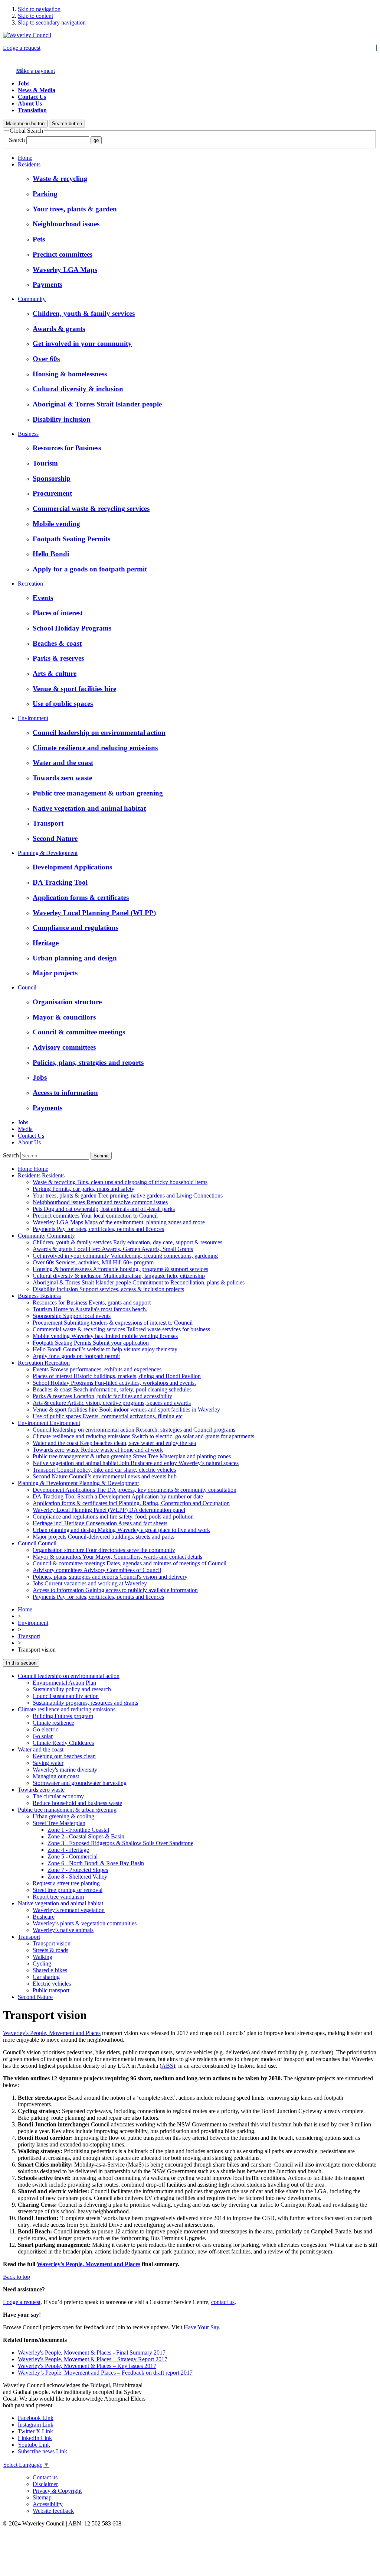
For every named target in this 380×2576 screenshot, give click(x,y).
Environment (33, 718)
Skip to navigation (39, 9)
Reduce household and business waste (77, 1803)
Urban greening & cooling (63, 1816)
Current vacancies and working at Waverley (90, 1583)
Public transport (51, 1990)
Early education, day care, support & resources (127, 1242)
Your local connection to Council (95, 1216)
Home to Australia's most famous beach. (90, 1309)
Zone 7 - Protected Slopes (78, 1870)
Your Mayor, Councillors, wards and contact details (117, 1557)
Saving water (48, 1763)
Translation (32, 110)
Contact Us (32, 97)
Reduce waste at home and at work (98, 1450)
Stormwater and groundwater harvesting (80, 1783)
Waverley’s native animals (63, 1930)
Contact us (45, 2477)
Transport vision (52, 1943)
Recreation (30, 584)
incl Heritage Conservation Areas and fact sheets (100, 1523)
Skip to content (35, 16)
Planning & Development (48, 853)
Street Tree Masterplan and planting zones (132, 1456)
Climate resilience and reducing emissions (67, 1709)
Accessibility (48, 2504)
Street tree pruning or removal (68, 1890)
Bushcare (44, 1917)
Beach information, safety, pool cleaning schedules (112, 1389)
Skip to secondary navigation (52, 22)
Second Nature (35, 1997)
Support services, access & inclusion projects (108, 1289)
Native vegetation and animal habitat (60, 1903)
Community (32, 299)
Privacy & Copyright (57, 2491)
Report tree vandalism (58, 1897)
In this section (21, 1663)
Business (28, 434)
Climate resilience (53, 1723)
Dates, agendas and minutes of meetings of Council (130, 1563)
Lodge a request (22, 48)
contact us (223, 2302)
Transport (29, 1636)
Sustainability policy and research (72, 1689)
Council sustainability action (66, 1696)
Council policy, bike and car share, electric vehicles (104, 1470)
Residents (29, 164)
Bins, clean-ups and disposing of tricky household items (120, 1182)
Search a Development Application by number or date (118, 1496)
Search (17, 140)
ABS (167, 2066)
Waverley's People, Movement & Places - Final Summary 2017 (92, 2353)
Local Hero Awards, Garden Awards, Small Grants (113, 1249)
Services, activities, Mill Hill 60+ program (93, 1262)
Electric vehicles (52, 1984)
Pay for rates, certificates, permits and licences (98, 1229)
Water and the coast (41, 1749)
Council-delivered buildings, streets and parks (104, 1537)
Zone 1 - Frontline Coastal (78, 1830)
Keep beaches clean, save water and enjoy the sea (114, 1443)
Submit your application (91, 1343)
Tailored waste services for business (121, 1329)
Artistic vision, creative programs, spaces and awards (112, 1403)
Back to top (17, 2277)
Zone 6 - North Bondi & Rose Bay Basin (96, 1863)
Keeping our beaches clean (64, 1756)
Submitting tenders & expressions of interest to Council (113, 1323)
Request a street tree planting (66, 1883)
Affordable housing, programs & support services (120, 1269)
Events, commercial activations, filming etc (108, 1416)
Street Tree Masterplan (59, 1823)
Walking (42, 1957)
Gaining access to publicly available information (115, 1590)
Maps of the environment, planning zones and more (119, 1222)
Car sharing (46, 1977)
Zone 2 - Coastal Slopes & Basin (86, 1836)
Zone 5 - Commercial (73, 1856)
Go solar (43, 1736)
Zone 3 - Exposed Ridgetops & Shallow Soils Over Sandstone (120, 1843)
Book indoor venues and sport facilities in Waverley (126, 1409)
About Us (30, 103)
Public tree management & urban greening (67, 1810)
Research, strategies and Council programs (134, 1430)
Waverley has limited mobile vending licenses (105, 1336)
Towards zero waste (41, 1790)
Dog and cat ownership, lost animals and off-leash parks (104, 1209)
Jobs (24, 83)
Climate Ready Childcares (63, 1743)
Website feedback (53, 2511)
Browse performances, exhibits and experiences (97, 1369)
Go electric (45, 1729)
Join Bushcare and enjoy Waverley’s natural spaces (136, 1463)
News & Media (37, 90)
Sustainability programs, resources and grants (85, 1703)
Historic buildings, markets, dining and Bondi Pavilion (117, 1376)
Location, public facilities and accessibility (102, 1396)
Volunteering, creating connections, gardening (125, 1256)
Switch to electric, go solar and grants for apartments (143, 1436)
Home (25, 158)
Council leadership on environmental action (69, 1676)
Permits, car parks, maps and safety (83, 1189)
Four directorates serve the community (104, 1550)
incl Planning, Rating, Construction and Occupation (131, 1503)
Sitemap (42, 2497)
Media (25, 1129)
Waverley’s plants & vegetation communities (85, 1923)
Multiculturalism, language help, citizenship (119, 1276)
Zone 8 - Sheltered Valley (77, 1877)
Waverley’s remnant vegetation (69, 1910)
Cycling (42, 1963)
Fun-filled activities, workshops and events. (114, 1383)
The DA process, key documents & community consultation (135, 1490)
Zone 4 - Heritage (68, 1850)
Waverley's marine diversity (65, 1770)
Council (27, 987)
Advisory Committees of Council (97, 1570)
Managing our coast (56, 1776)
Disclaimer (45, 2484)
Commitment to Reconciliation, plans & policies (139, 1282)
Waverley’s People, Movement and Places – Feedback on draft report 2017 (105, 2373)
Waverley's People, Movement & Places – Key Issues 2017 (87, 2366)
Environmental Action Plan (64, 1683)
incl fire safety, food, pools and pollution (113, 1517)
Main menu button (25, 124)
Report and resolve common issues (100, 1202)
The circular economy (58, 1796)
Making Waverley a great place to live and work (121, 1530)
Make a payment (35, 71)
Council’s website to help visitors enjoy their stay (105, 1349)
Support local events (72, 1316)
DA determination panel (109, 1510)
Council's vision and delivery (110, 1577)
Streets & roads (50, 1950)
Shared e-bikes (50, 1970)
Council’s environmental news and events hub (105, 1476)
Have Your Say (201, 2327)
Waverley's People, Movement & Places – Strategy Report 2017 (93, 2359)
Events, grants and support (92, 1302)
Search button (67, 124)
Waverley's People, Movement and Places (52, 2033)
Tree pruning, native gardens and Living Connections (128, 1195)
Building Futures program (63, 1716)
